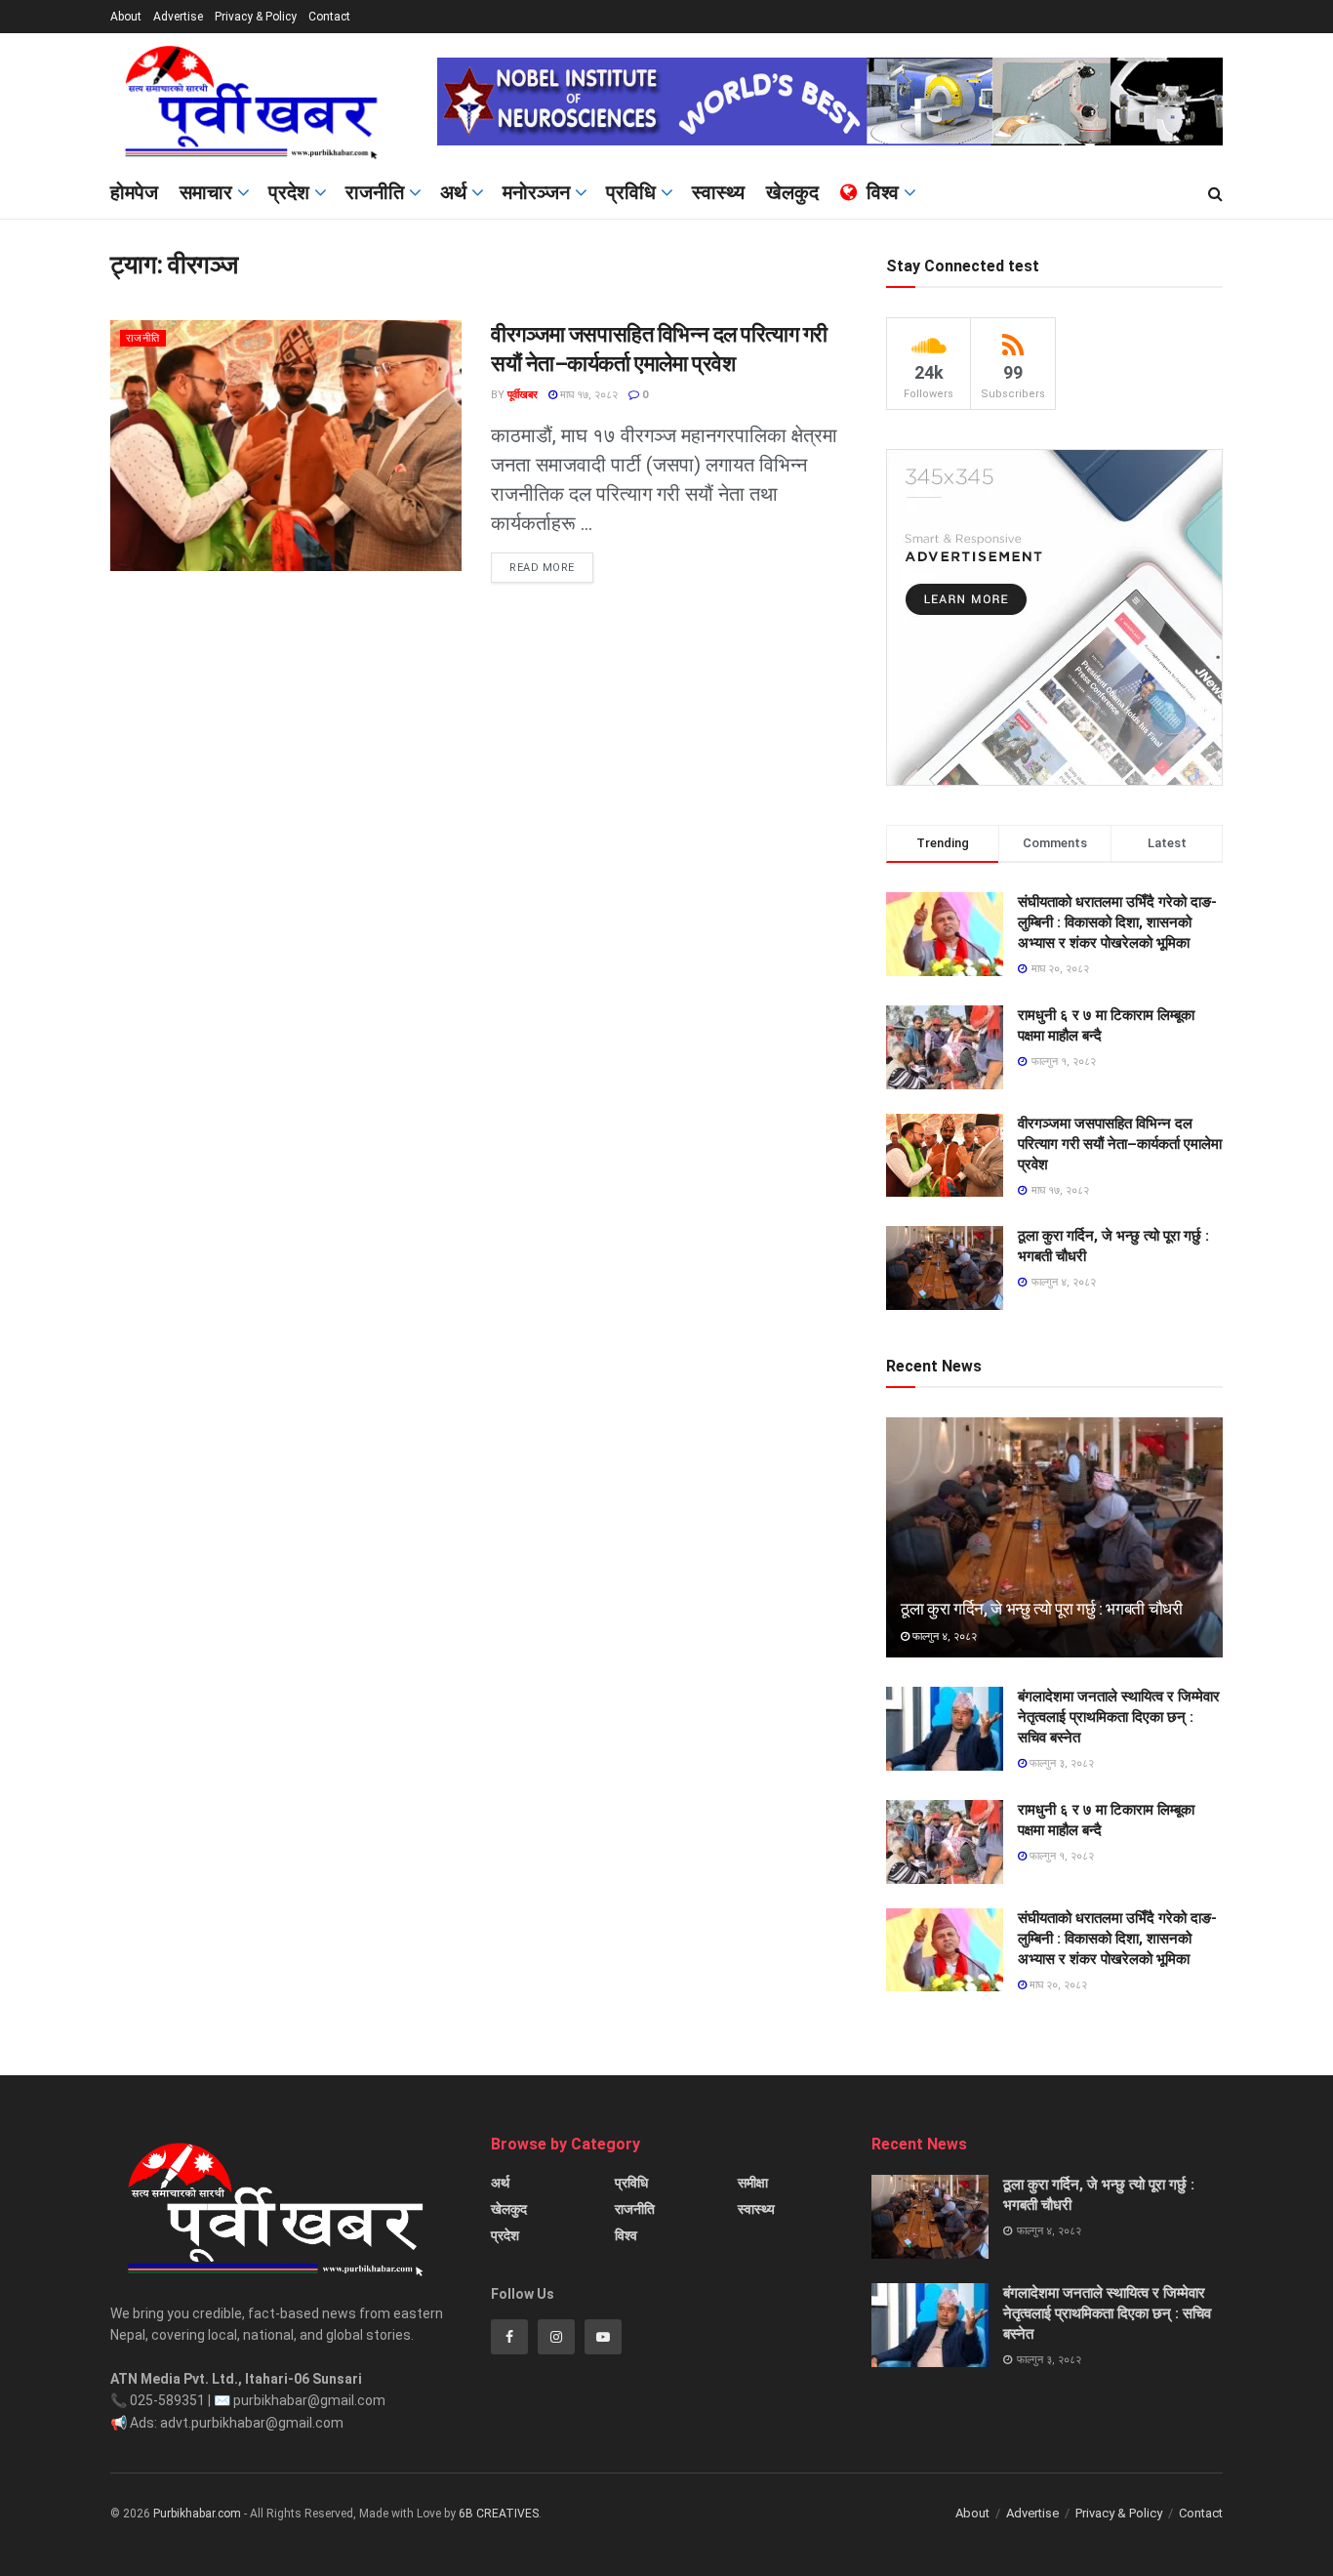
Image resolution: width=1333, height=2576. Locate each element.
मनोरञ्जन (536, 192)
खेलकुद (792, 192)
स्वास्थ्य (718, 192)
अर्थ (453, 192)
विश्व (883, 192)
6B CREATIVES (499, 2514)
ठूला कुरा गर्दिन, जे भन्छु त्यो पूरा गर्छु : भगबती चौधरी (1042, 1609)
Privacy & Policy (256, 17)
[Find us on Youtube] (603, 2337)
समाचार (206, 192)
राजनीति (375, 192)
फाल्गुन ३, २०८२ (1060, 1763)
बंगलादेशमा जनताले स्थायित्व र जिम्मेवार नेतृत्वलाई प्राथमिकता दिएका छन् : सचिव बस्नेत (1119, 1717)
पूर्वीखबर (523, 395)
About (126, 17)
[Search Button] (1215, 194)
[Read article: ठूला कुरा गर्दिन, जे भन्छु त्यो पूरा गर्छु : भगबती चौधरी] (1054, 1538)
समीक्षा (753, 2183)
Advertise (178, 17)
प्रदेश (289, 192)
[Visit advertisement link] (830, 102)
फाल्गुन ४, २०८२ (943, 1636)
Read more (551, 563)
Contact (329, 17)
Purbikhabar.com (197, 2514)
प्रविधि (631, 192)
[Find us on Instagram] (556, 2337)
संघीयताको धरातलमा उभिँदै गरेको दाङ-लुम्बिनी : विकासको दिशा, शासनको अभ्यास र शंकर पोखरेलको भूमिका (1117, 922)
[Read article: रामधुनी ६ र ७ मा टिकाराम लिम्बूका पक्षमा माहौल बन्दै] (945, 1842)
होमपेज (134, 192)
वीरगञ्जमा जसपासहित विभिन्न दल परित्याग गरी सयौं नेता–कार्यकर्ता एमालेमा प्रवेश (1120, 1144)
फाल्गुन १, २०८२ (1060, 1856)
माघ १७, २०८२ (587, 395)
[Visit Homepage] (260, 102)
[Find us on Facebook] (509, 2337)
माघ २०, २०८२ (1057, 1985)
